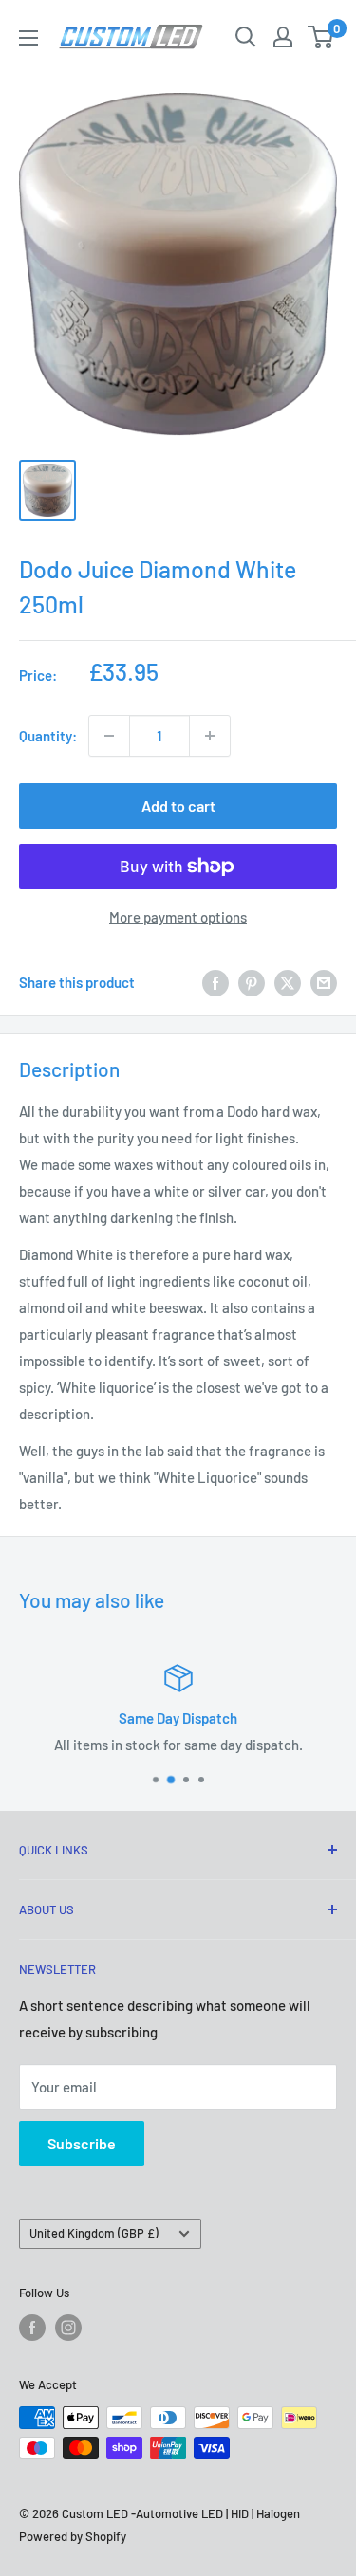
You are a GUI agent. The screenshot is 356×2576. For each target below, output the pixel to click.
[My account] (283, 37)
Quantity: (48, 736)
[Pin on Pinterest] (252, 982)
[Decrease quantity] (109, 736)
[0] (321, 37)
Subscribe (82, 2143)
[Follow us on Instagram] (68, 2328)
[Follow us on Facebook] (32, 2328)
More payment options (178, 917)
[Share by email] (324, 982)
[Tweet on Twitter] (288, 982)
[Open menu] (28, 38)
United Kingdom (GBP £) (94, 2233)
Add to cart (178, 805)
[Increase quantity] (210, 736)
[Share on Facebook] (215, 982)
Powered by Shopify (73, 2536)
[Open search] (246, 37)
